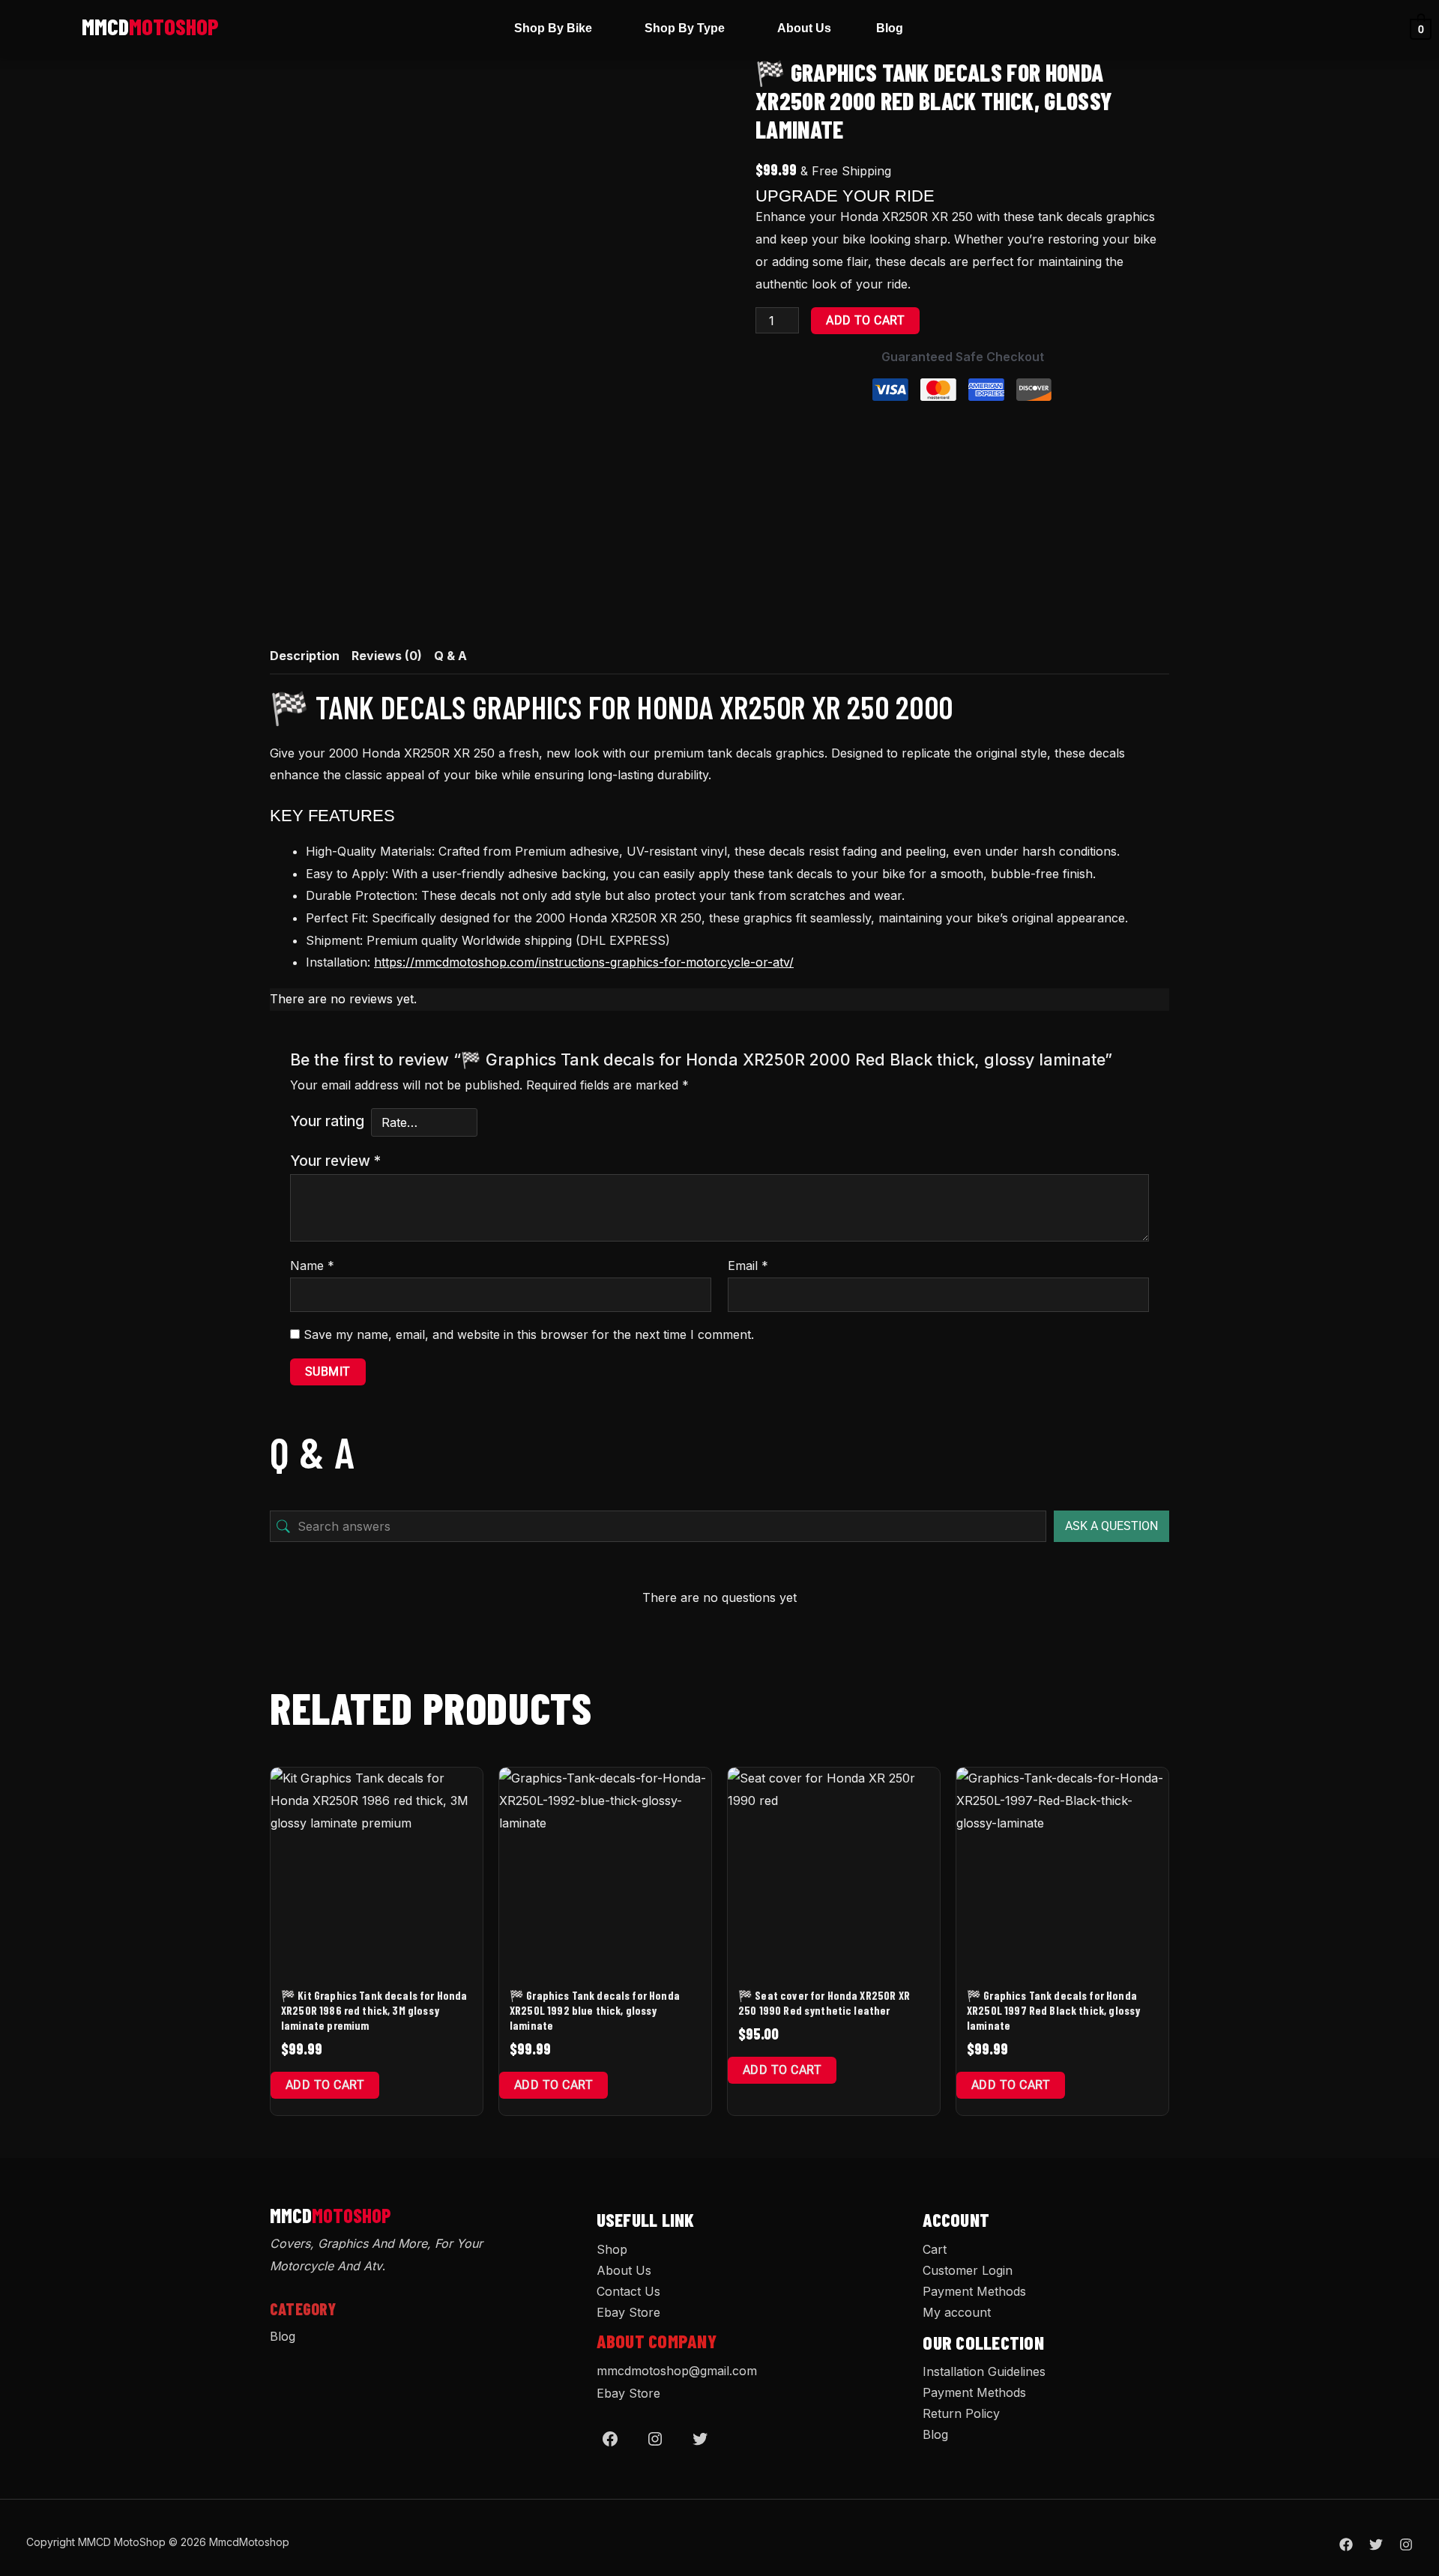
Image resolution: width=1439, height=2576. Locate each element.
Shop (612, 2249)
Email (748, 1266)
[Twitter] (700, 2439)
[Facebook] (610, 2439)
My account (957, 2312)
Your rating (327, 1121)
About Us (804, 28)
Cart (935, 2249)
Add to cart (865, 320)
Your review (335, 1161)
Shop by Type (685, 28)
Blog (890, 28)
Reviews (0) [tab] (387, 656)
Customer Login (968, 2270)
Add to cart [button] (325, 2085)
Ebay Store (628, 2312)
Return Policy (961, 2413)
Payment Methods (974, 2291)
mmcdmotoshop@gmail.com (677, 2371)
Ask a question (1111, 1526)
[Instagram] (655, 2439)
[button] (557, 28)
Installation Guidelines (984, 2371)
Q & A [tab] (450, 656)
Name (312, 1266)
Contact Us (628, 2291)
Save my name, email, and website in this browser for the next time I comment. (529, 1334)
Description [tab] (305, 656)
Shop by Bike (553, 28)
